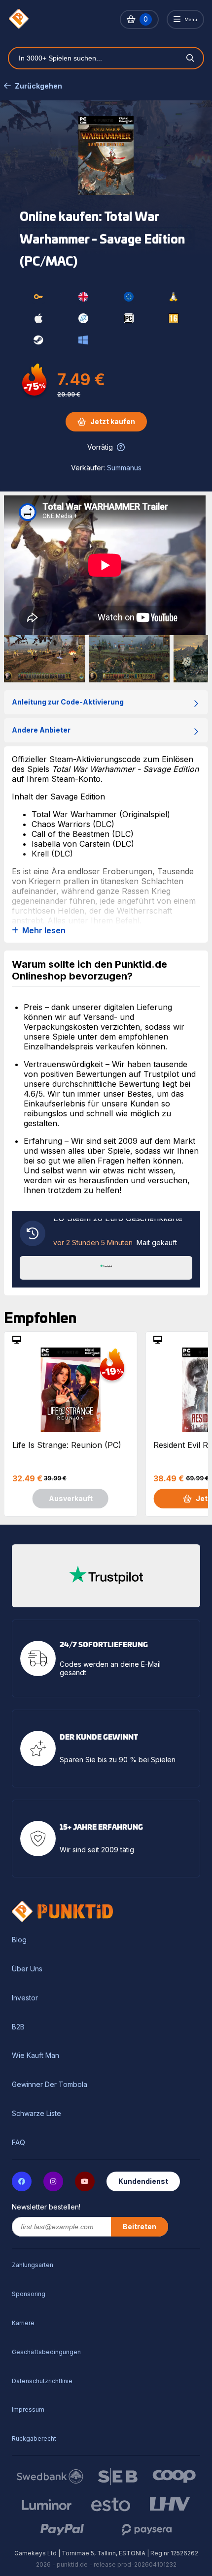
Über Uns (27, 1969)
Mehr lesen (44, 931)
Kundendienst (143, 2181)
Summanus (124, 468)
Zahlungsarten (33, 2265)
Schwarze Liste (36, 2114)
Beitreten (140, 2226)
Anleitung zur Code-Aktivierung (68, 702)
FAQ (18, 2143)
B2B (18, 2027)
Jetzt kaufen (113, 421)
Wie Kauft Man (35, 2055)
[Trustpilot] (106, 1267)
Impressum (28, 2409)
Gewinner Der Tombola (50, 2085)
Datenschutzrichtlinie (42, 2381)
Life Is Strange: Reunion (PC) (67, 1445)
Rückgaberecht (34, 2438)
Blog (19, 1940)
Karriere (23, 2323)
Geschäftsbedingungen (46, 2352)
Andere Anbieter (41, 730)
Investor (25, 1998)
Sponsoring (29, 2294)
